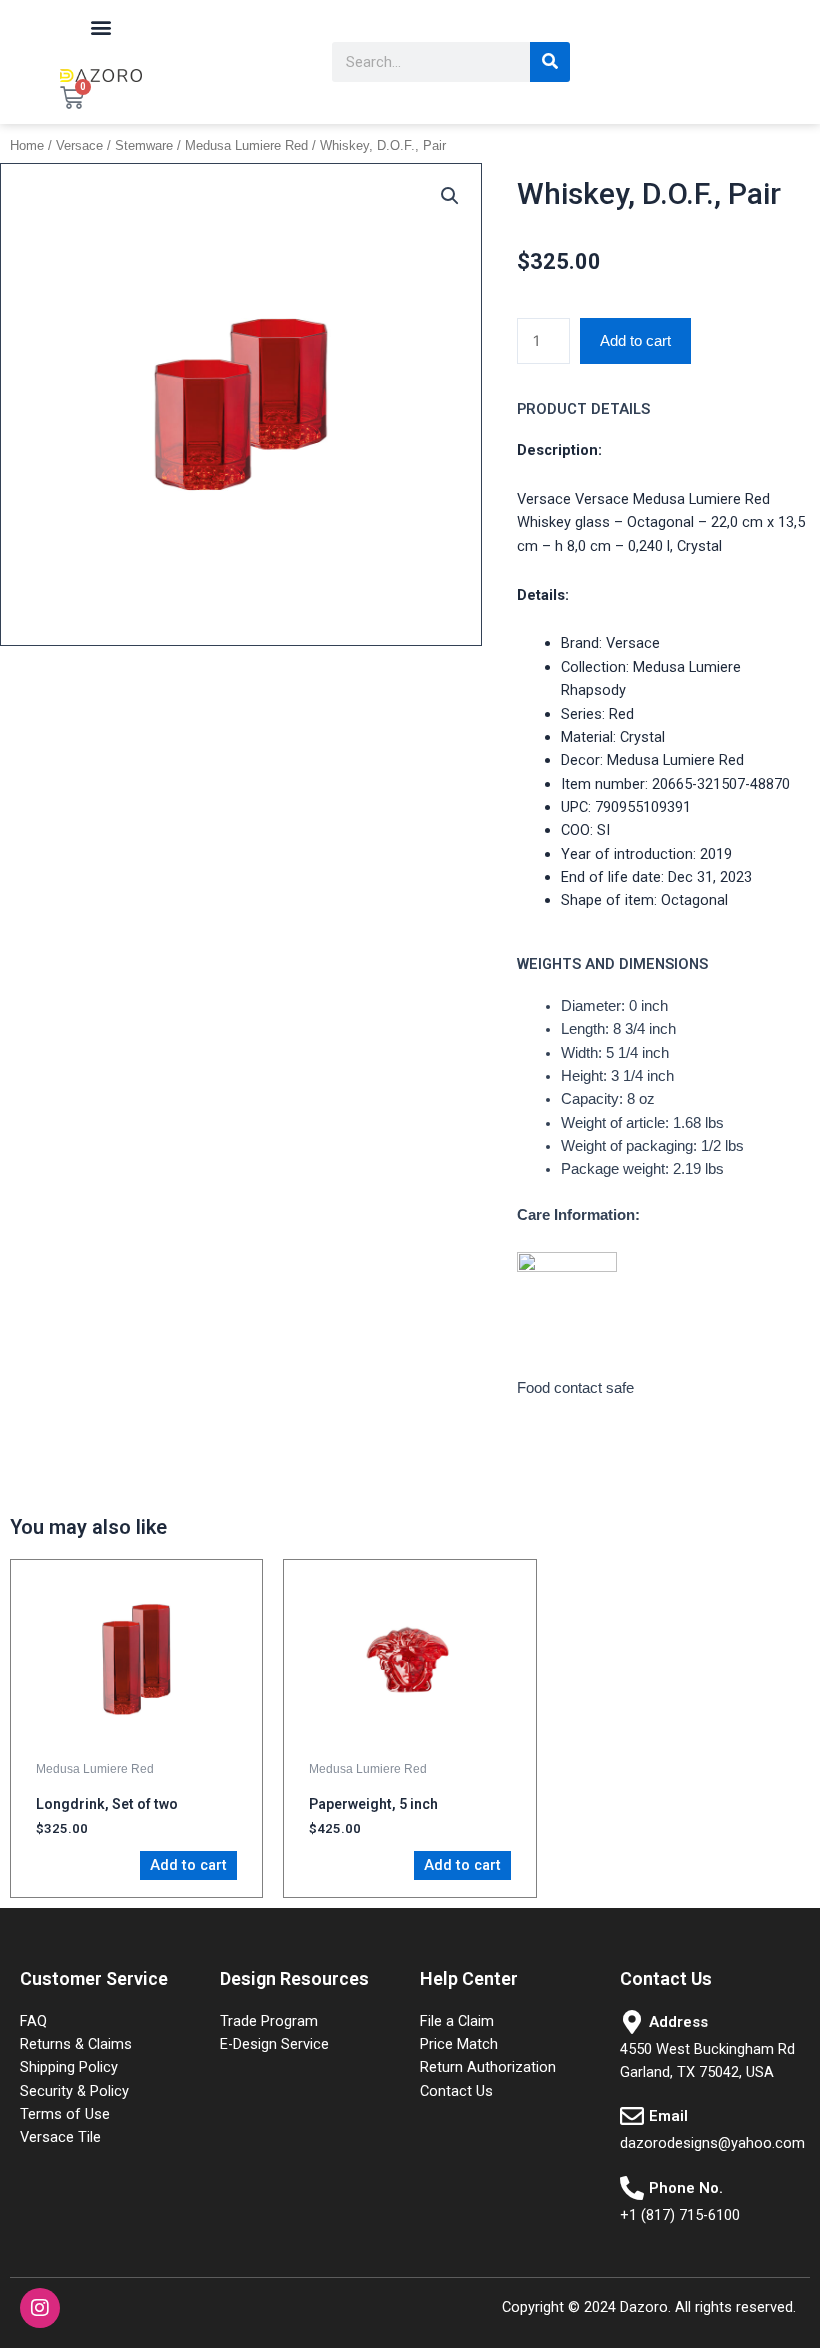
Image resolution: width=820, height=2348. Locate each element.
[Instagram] (40, 2308)
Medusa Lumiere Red (246, 145)
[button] (101, 26)
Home (27, 145)
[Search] (550, 62)
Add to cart (635, 341)
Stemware (144, 145)
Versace (79, 145)
